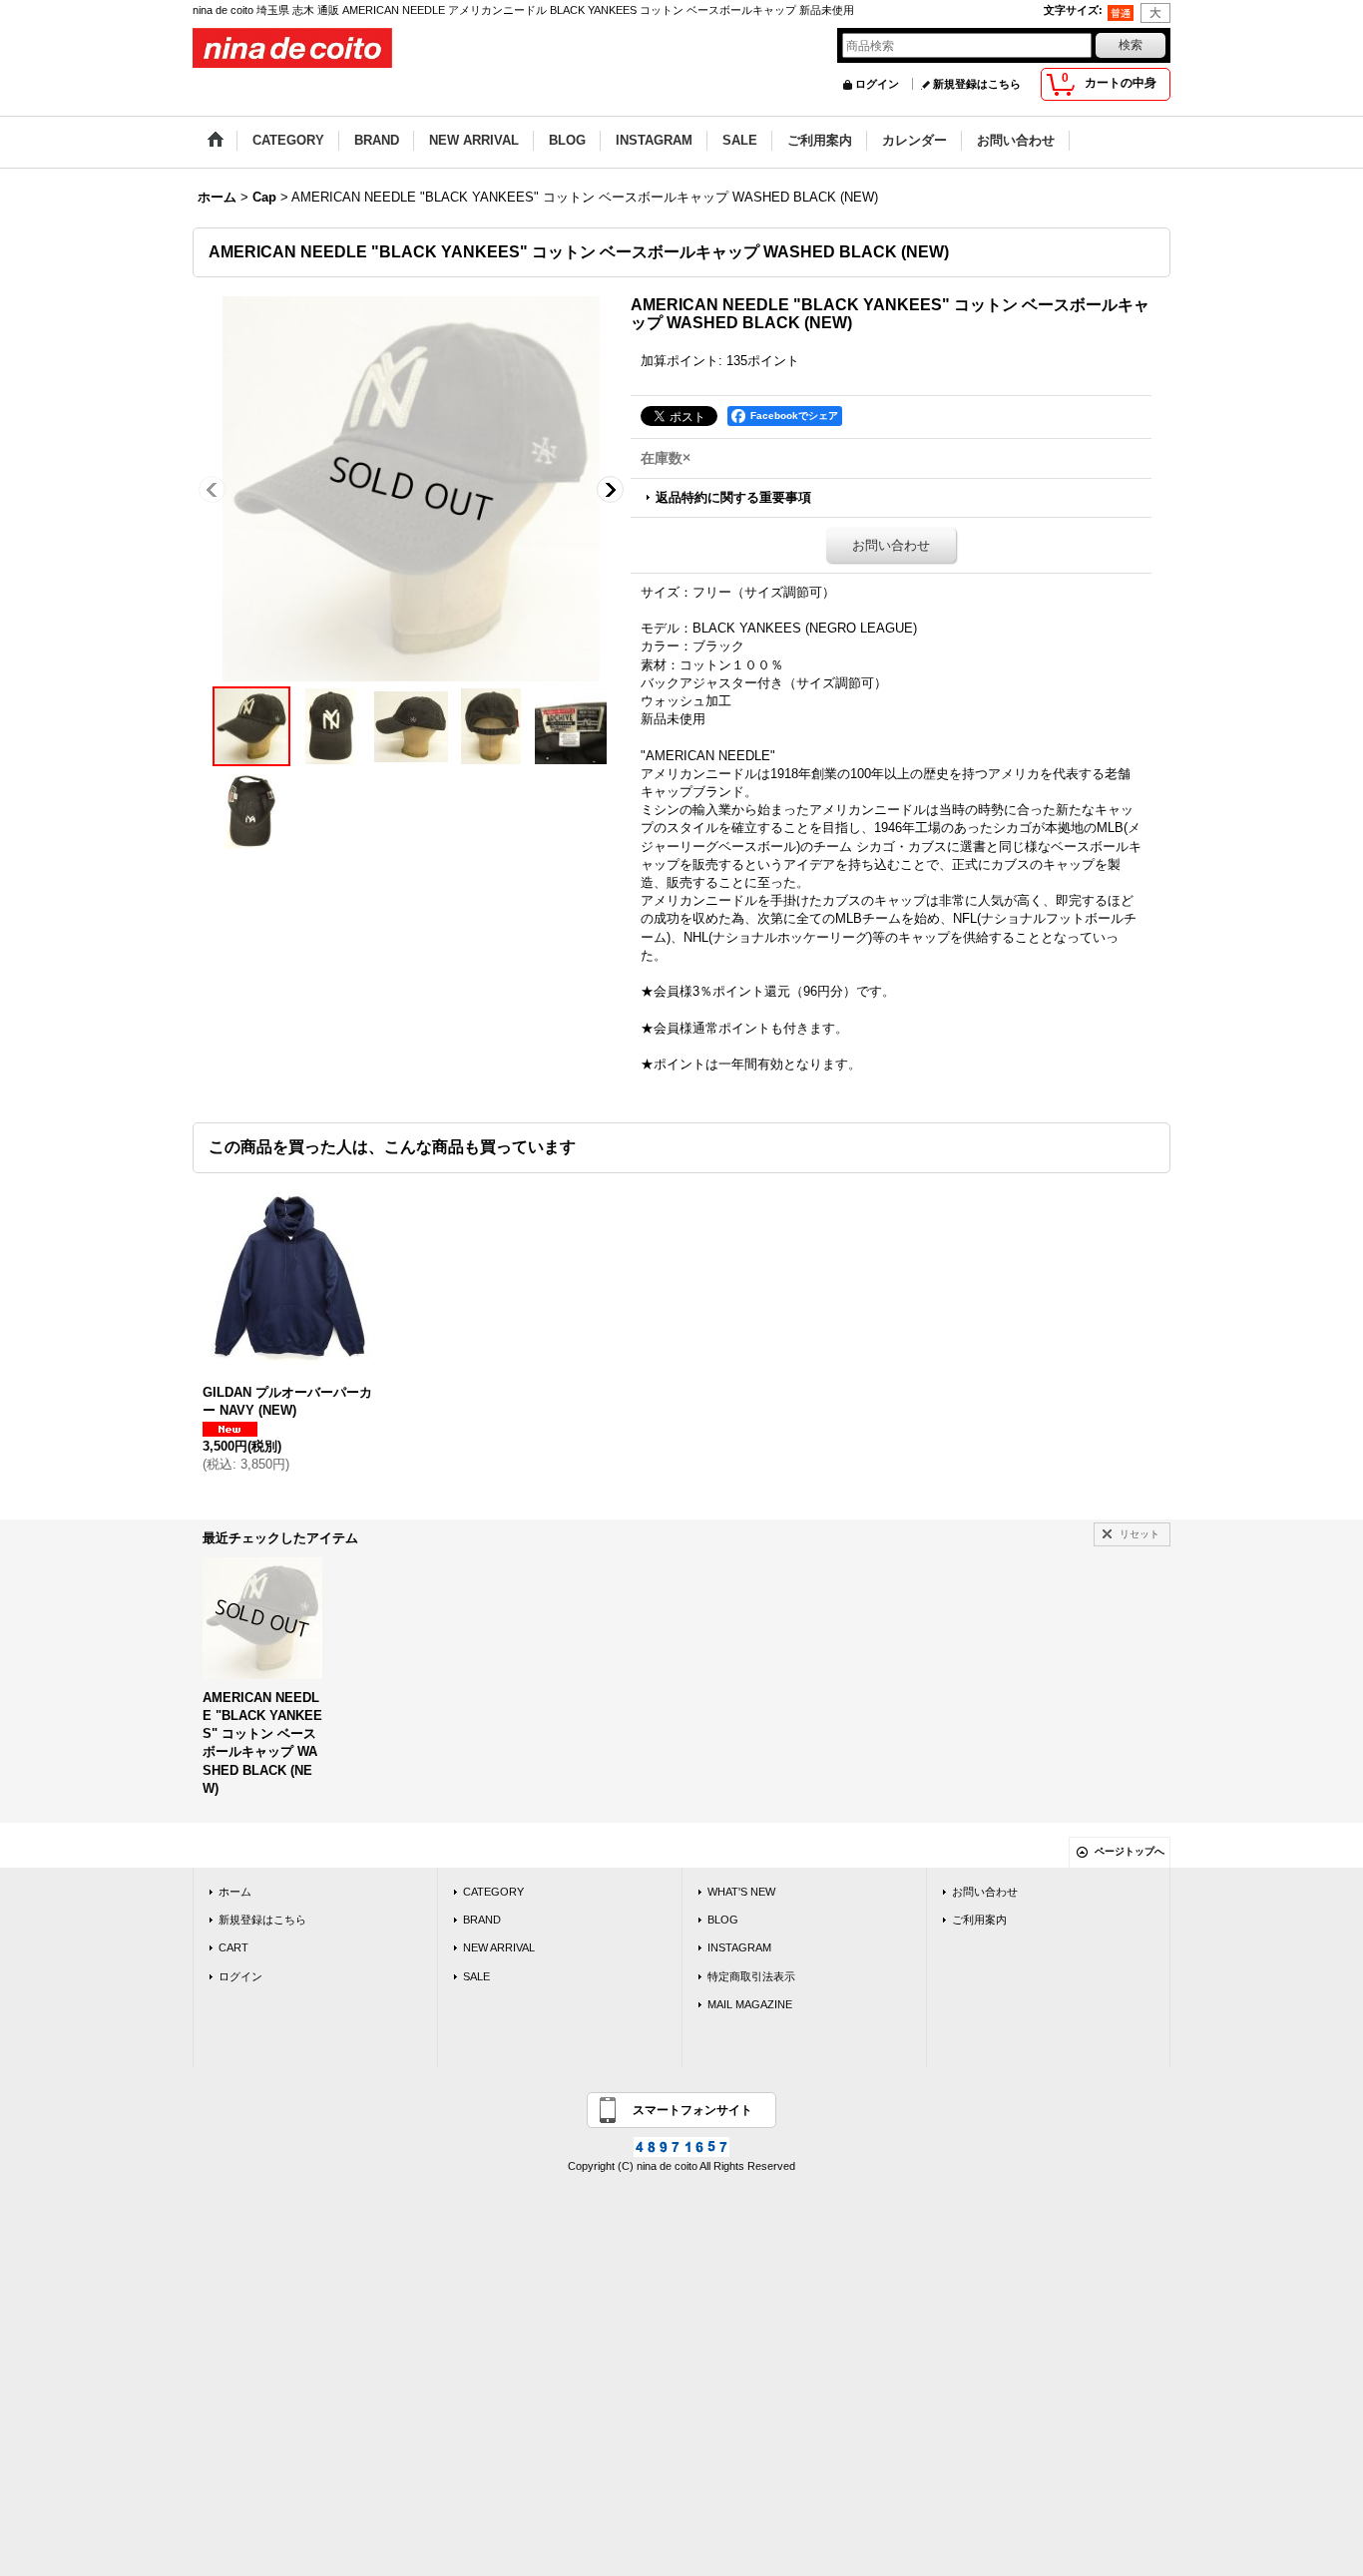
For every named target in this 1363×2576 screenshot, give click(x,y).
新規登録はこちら (977, 84)
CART (233, 1947)
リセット (1139, 1534)
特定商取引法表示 (751, 1976)
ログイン (877, 84)
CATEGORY (493, 1892)
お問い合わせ (891, 545)
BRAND (482, 1920)
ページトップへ (1130, 1851)
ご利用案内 (979, 1920)
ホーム (235, 1892)
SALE (476, 1976)
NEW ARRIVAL (499, 1947)
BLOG (723, 1920)
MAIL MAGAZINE (750, 2004)
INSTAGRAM (739, 1947)
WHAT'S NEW (741, 1892)
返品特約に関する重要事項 (733, 497)
